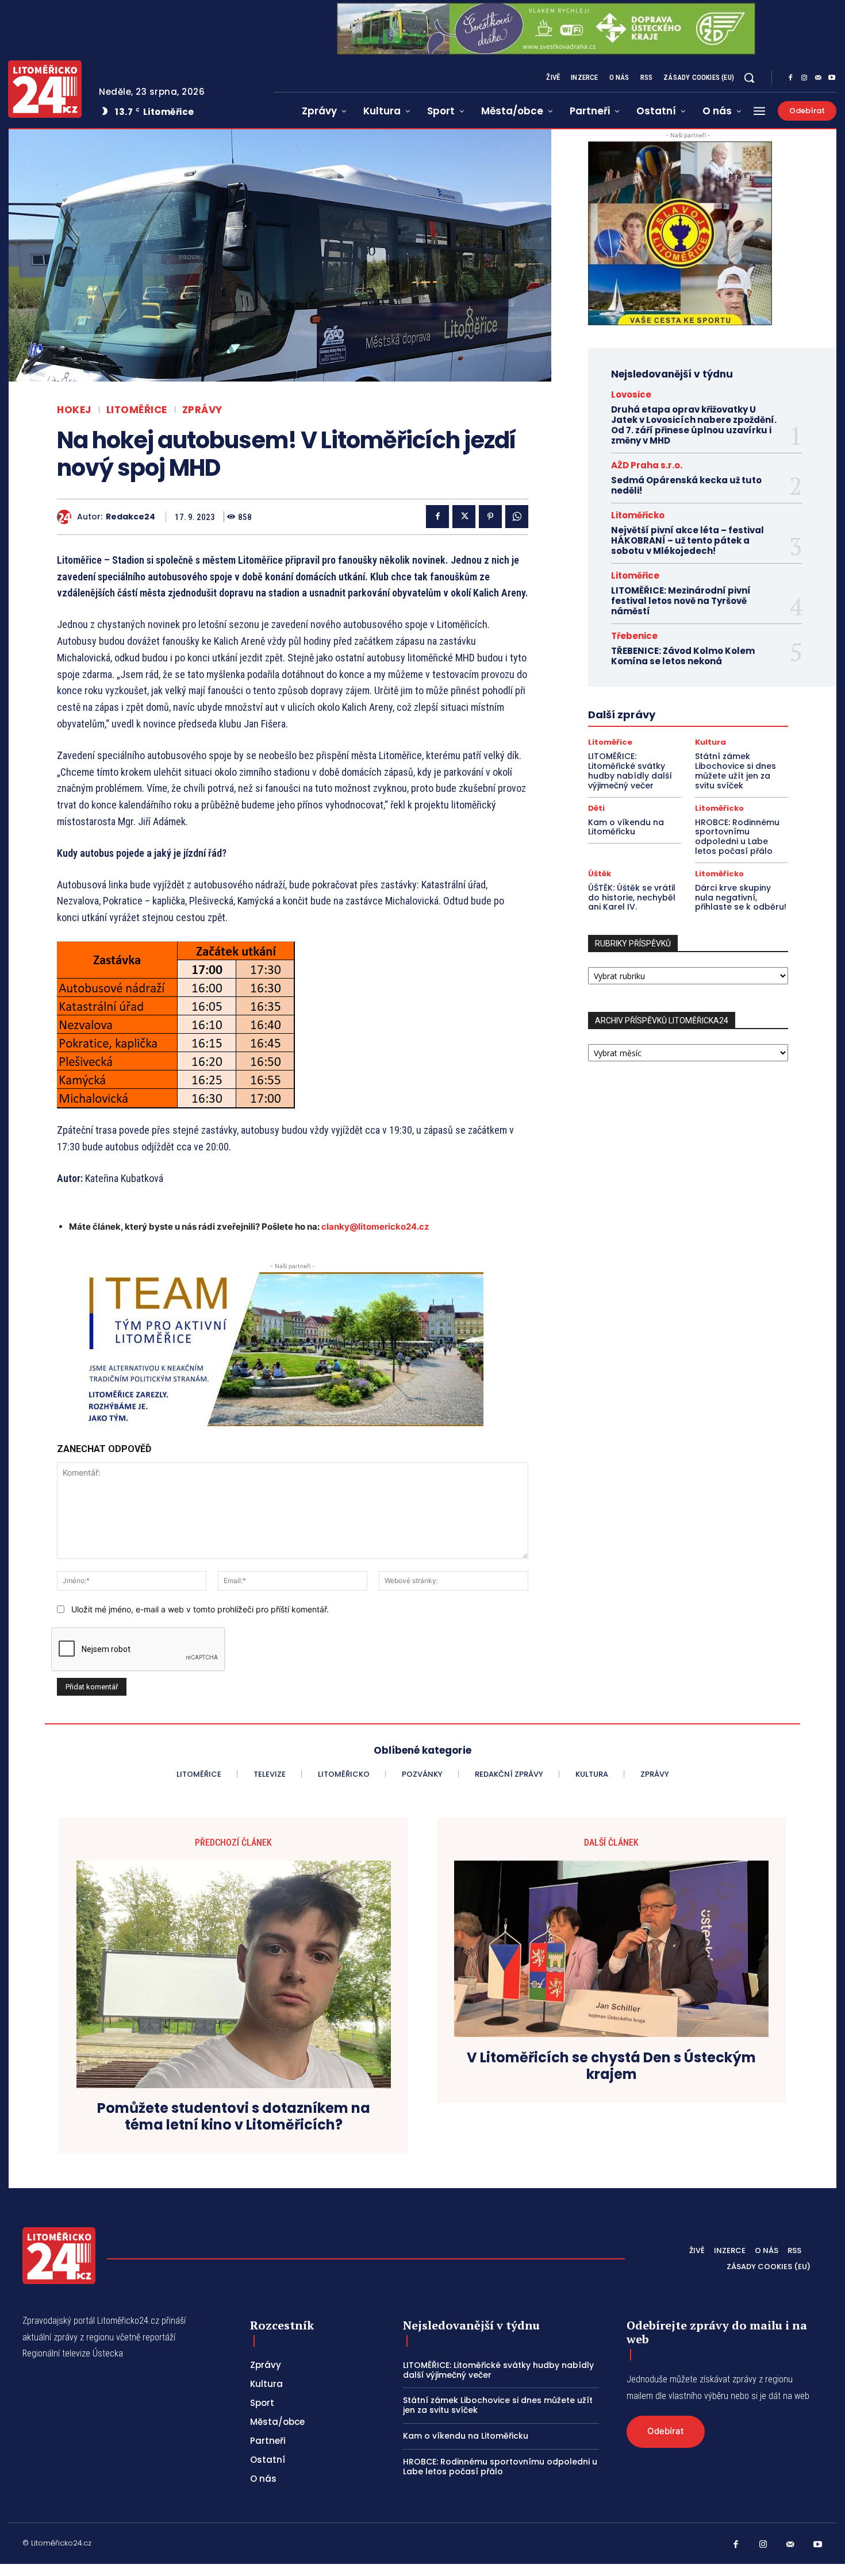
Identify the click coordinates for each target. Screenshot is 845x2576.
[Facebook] (790, 78)
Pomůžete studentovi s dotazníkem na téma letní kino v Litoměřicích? (234, 2117)
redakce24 (130, 517)
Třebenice (634, 636)
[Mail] (818, 78)
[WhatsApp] (517, 517)
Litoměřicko (638, 515)
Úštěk (600, 874)
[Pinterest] (490, 517)
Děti (596, 808)
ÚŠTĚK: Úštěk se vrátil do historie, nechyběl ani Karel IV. (632, 898)
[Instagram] (804, 78)
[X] (464, 517)
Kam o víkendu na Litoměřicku (626, 827)
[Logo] (45, 89)
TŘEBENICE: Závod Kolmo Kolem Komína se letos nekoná (683, 656)
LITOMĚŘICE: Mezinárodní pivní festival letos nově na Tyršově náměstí (681, 601)
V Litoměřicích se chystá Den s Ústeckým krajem (611, 2066)
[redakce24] (67, 517)
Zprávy (202, 410)
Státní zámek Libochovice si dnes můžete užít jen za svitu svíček (735, 771)
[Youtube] (832, 78)
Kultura (710, 742)
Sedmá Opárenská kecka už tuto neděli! (686, 485)
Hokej (74, 410)
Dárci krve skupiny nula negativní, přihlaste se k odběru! (741, 898)
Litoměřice (137, 410)
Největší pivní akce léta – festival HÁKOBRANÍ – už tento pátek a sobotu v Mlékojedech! (687, 540)
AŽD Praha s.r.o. (647, 465)
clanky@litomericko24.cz (375, 1227)
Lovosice (631, 394)
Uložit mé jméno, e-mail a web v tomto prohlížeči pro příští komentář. (200, 1609)
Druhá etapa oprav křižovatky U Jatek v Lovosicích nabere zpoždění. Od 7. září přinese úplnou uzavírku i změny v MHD (694, 425)
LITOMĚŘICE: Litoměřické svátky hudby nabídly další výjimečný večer (630, 771)
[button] (749, 78)
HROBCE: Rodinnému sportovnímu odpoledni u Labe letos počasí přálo (737, 837)
